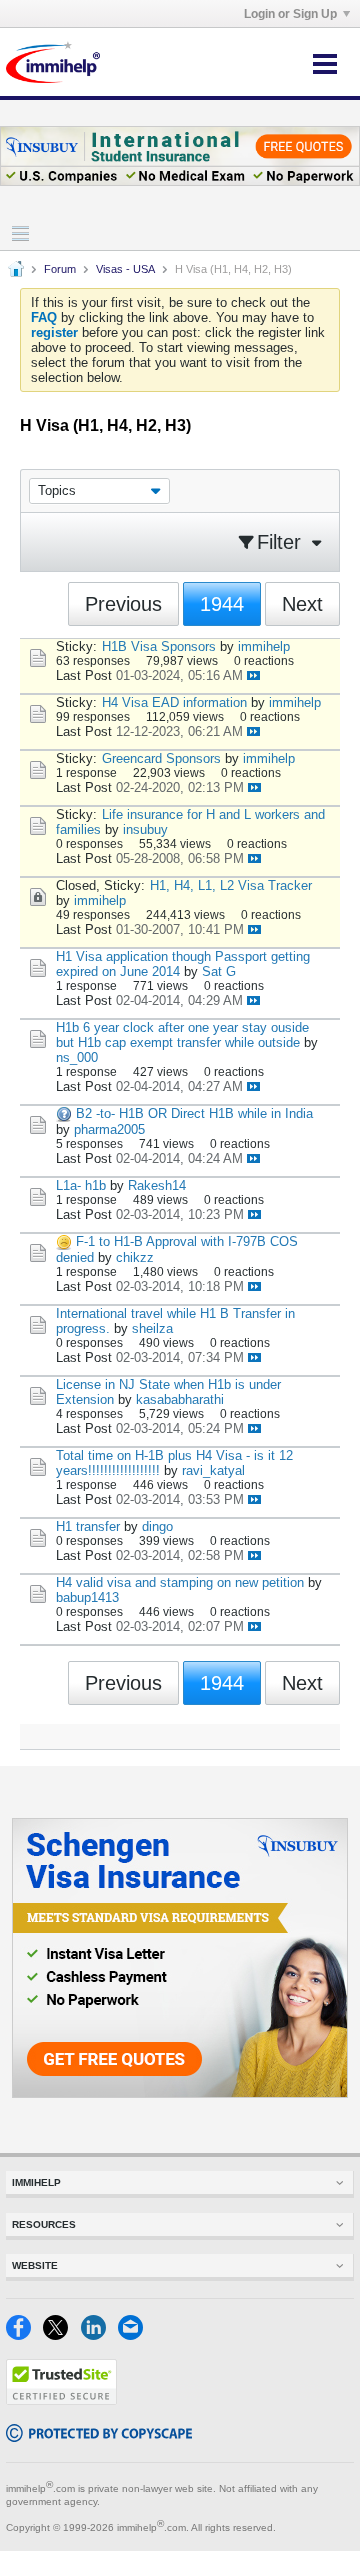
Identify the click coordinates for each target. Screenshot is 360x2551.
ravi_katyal (213, 1470)
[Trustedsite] (61, 2400)
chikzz (135, 1257)
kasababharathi (180, 1399)
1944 (222, 604)
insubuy (145, 829)
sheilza (152, 1328)
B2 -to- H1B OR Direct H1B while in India (194, 1113)
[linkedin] (99, 2335)
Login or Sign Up (290, 14)
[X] (61, 2335)
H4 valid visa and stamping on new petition (180, 1582)
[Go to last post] (253, 675)
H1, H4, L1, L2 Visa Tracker (231, 885)
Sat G (219, 971)
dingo (157, 1526)
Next (302, 604)
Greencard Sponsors (161, 758)
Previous (123, 604)
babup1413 (87, 1597)
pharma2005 (109, 1129)
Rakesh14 (157, 1185)
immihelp (264, 646)
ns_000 (77, 1057)
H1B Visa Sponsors (159, 646)
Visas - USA (125, 269)
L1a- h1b (81, 1185)
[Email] (134, 2335)
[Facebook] (24, 2335)
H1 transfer (88, 1526)
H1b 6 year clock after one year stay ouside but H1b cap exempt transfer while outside (182, 1035)
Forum (60, 269)
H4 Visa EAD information (174, 702)
